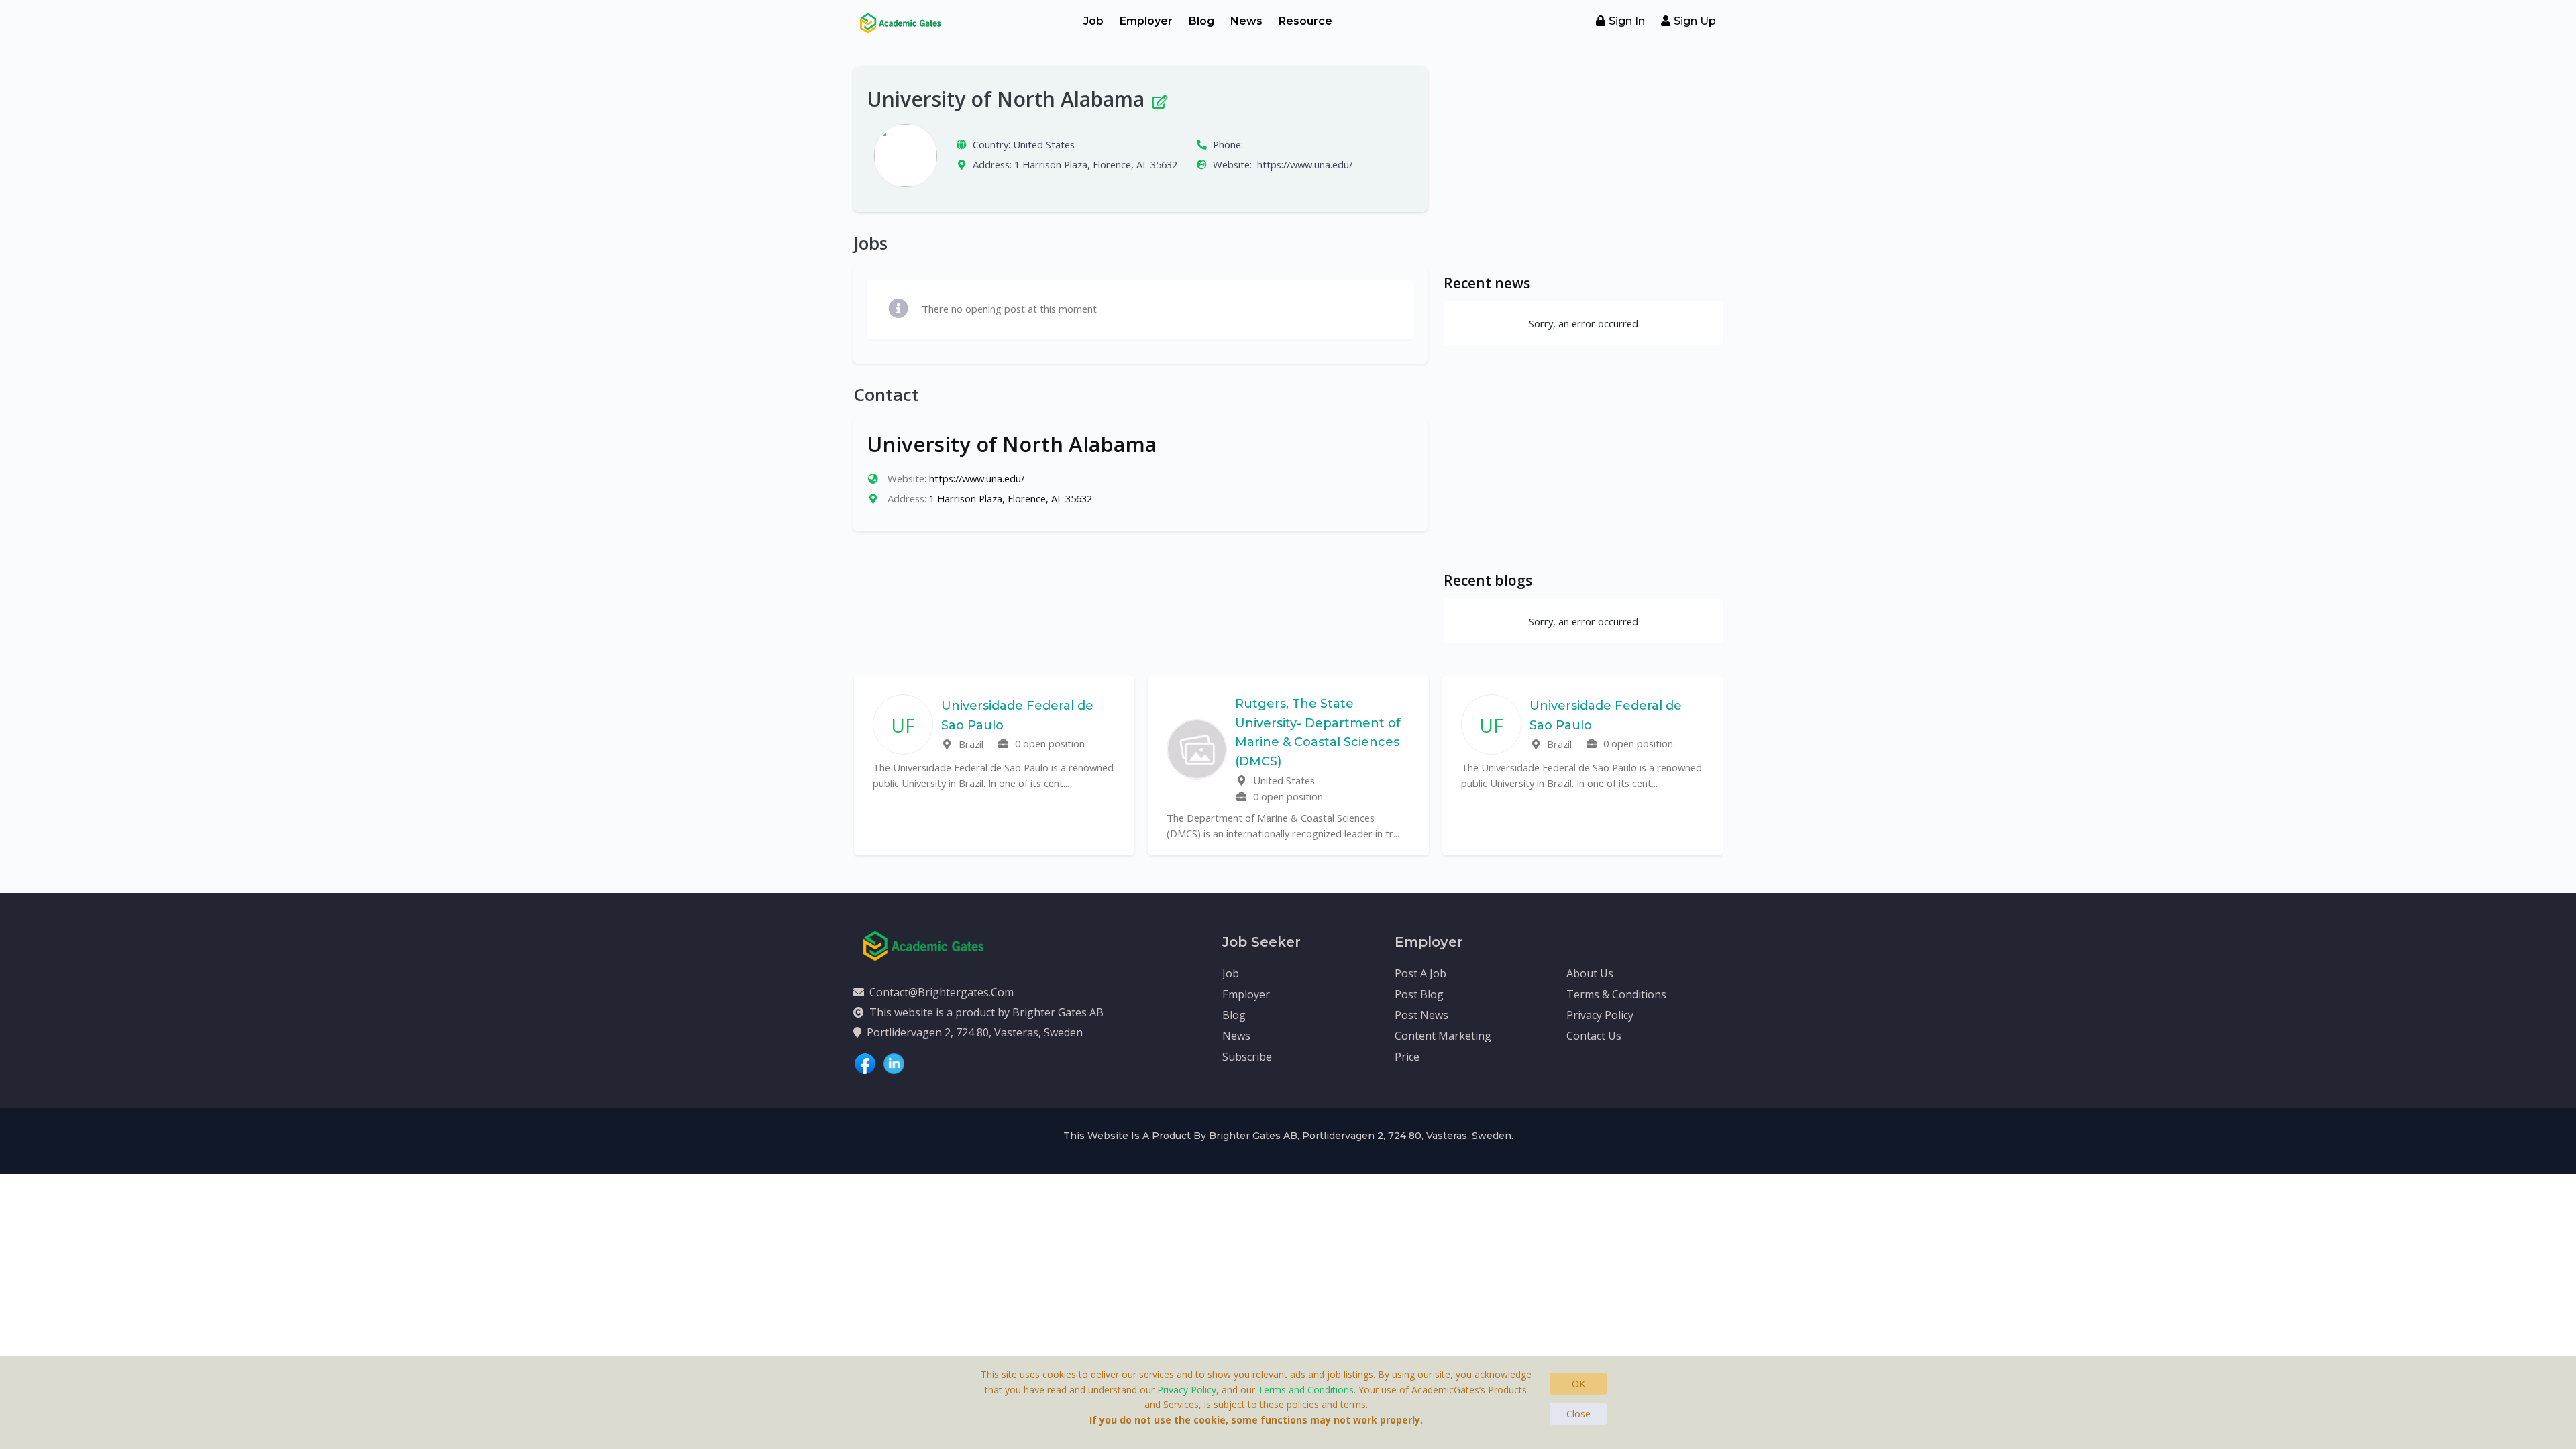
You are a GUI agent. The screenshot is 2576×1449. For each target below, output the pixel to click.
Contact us (1594, 1036)
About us (1590, 973)
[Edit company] (1159, 99)
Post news (1421, 1015)
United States (1044, 144)
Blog (1201, 21)
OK (1578, 1384)
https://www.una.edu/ (1305, 164)
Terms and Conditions (1306, 1390)
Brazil (970, 744)
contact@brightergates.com (942, 992)
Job (1093, 21)
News (1246, 21)
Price (1407, 1057)
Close (1578, 1414)
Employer (1146, 21)
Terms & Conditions (1616, 994)
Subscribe (1247, 1057)
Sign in (1627, 21)
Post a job (1420, 973)
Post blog (1419, 994)
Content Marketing (1443, 1036)
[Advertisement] (1583, 161)
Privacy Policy (1600, 1015)
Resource (1305, 21)
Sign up (1695, 21)
